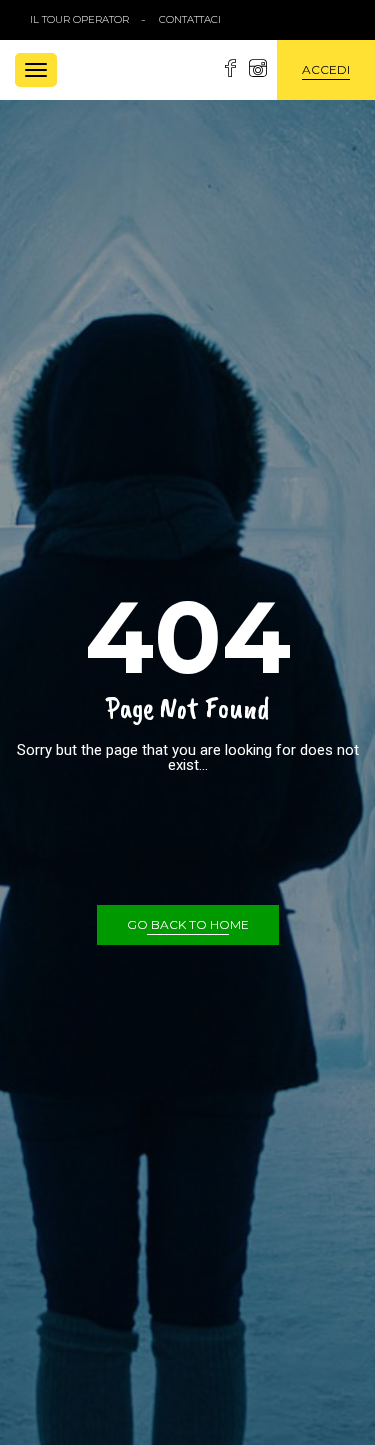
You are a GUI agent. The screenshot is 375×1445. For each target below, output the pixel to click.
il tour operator (79, 19)
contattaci (190, 19)
